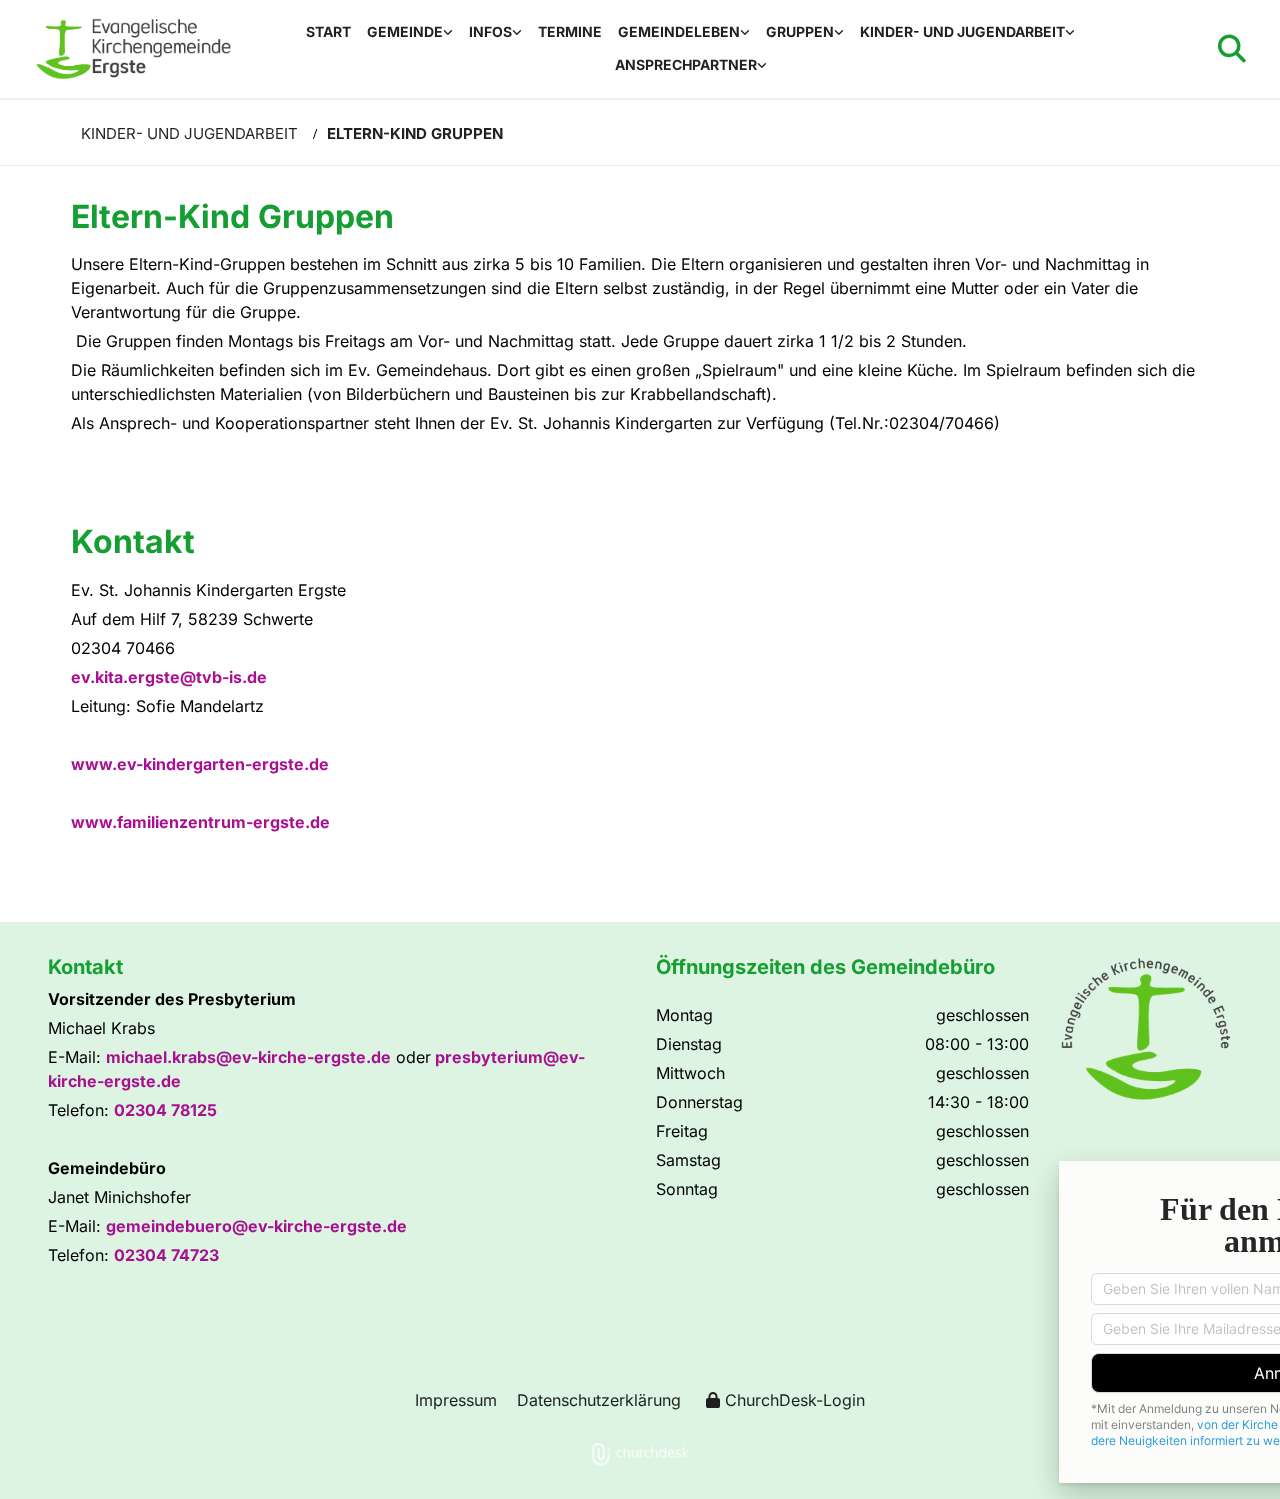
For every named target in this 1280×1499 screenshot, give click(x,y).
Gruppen (800, 31)
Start (328, 31)
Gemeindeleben (679, 31)
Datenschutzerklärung (599, 1400)
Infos (490, 31)
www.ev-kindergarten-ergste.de (200, 764)
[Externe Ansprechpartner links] (762, 65)
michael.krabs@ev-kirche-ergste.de (248, 1057)
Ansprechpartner (686, 64)
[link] (410, 32)
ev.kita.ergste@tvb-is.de (169, 677)
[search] (1232, 49)
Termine (570, 31)
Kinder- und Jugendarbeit (962, 31)
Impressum (456, 1400)
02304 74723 (166, 1255)
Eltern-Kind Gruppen (415, 133)
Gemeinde (405, 31)
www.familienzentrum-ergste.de (200, 822)
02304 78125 (165, 1110)
